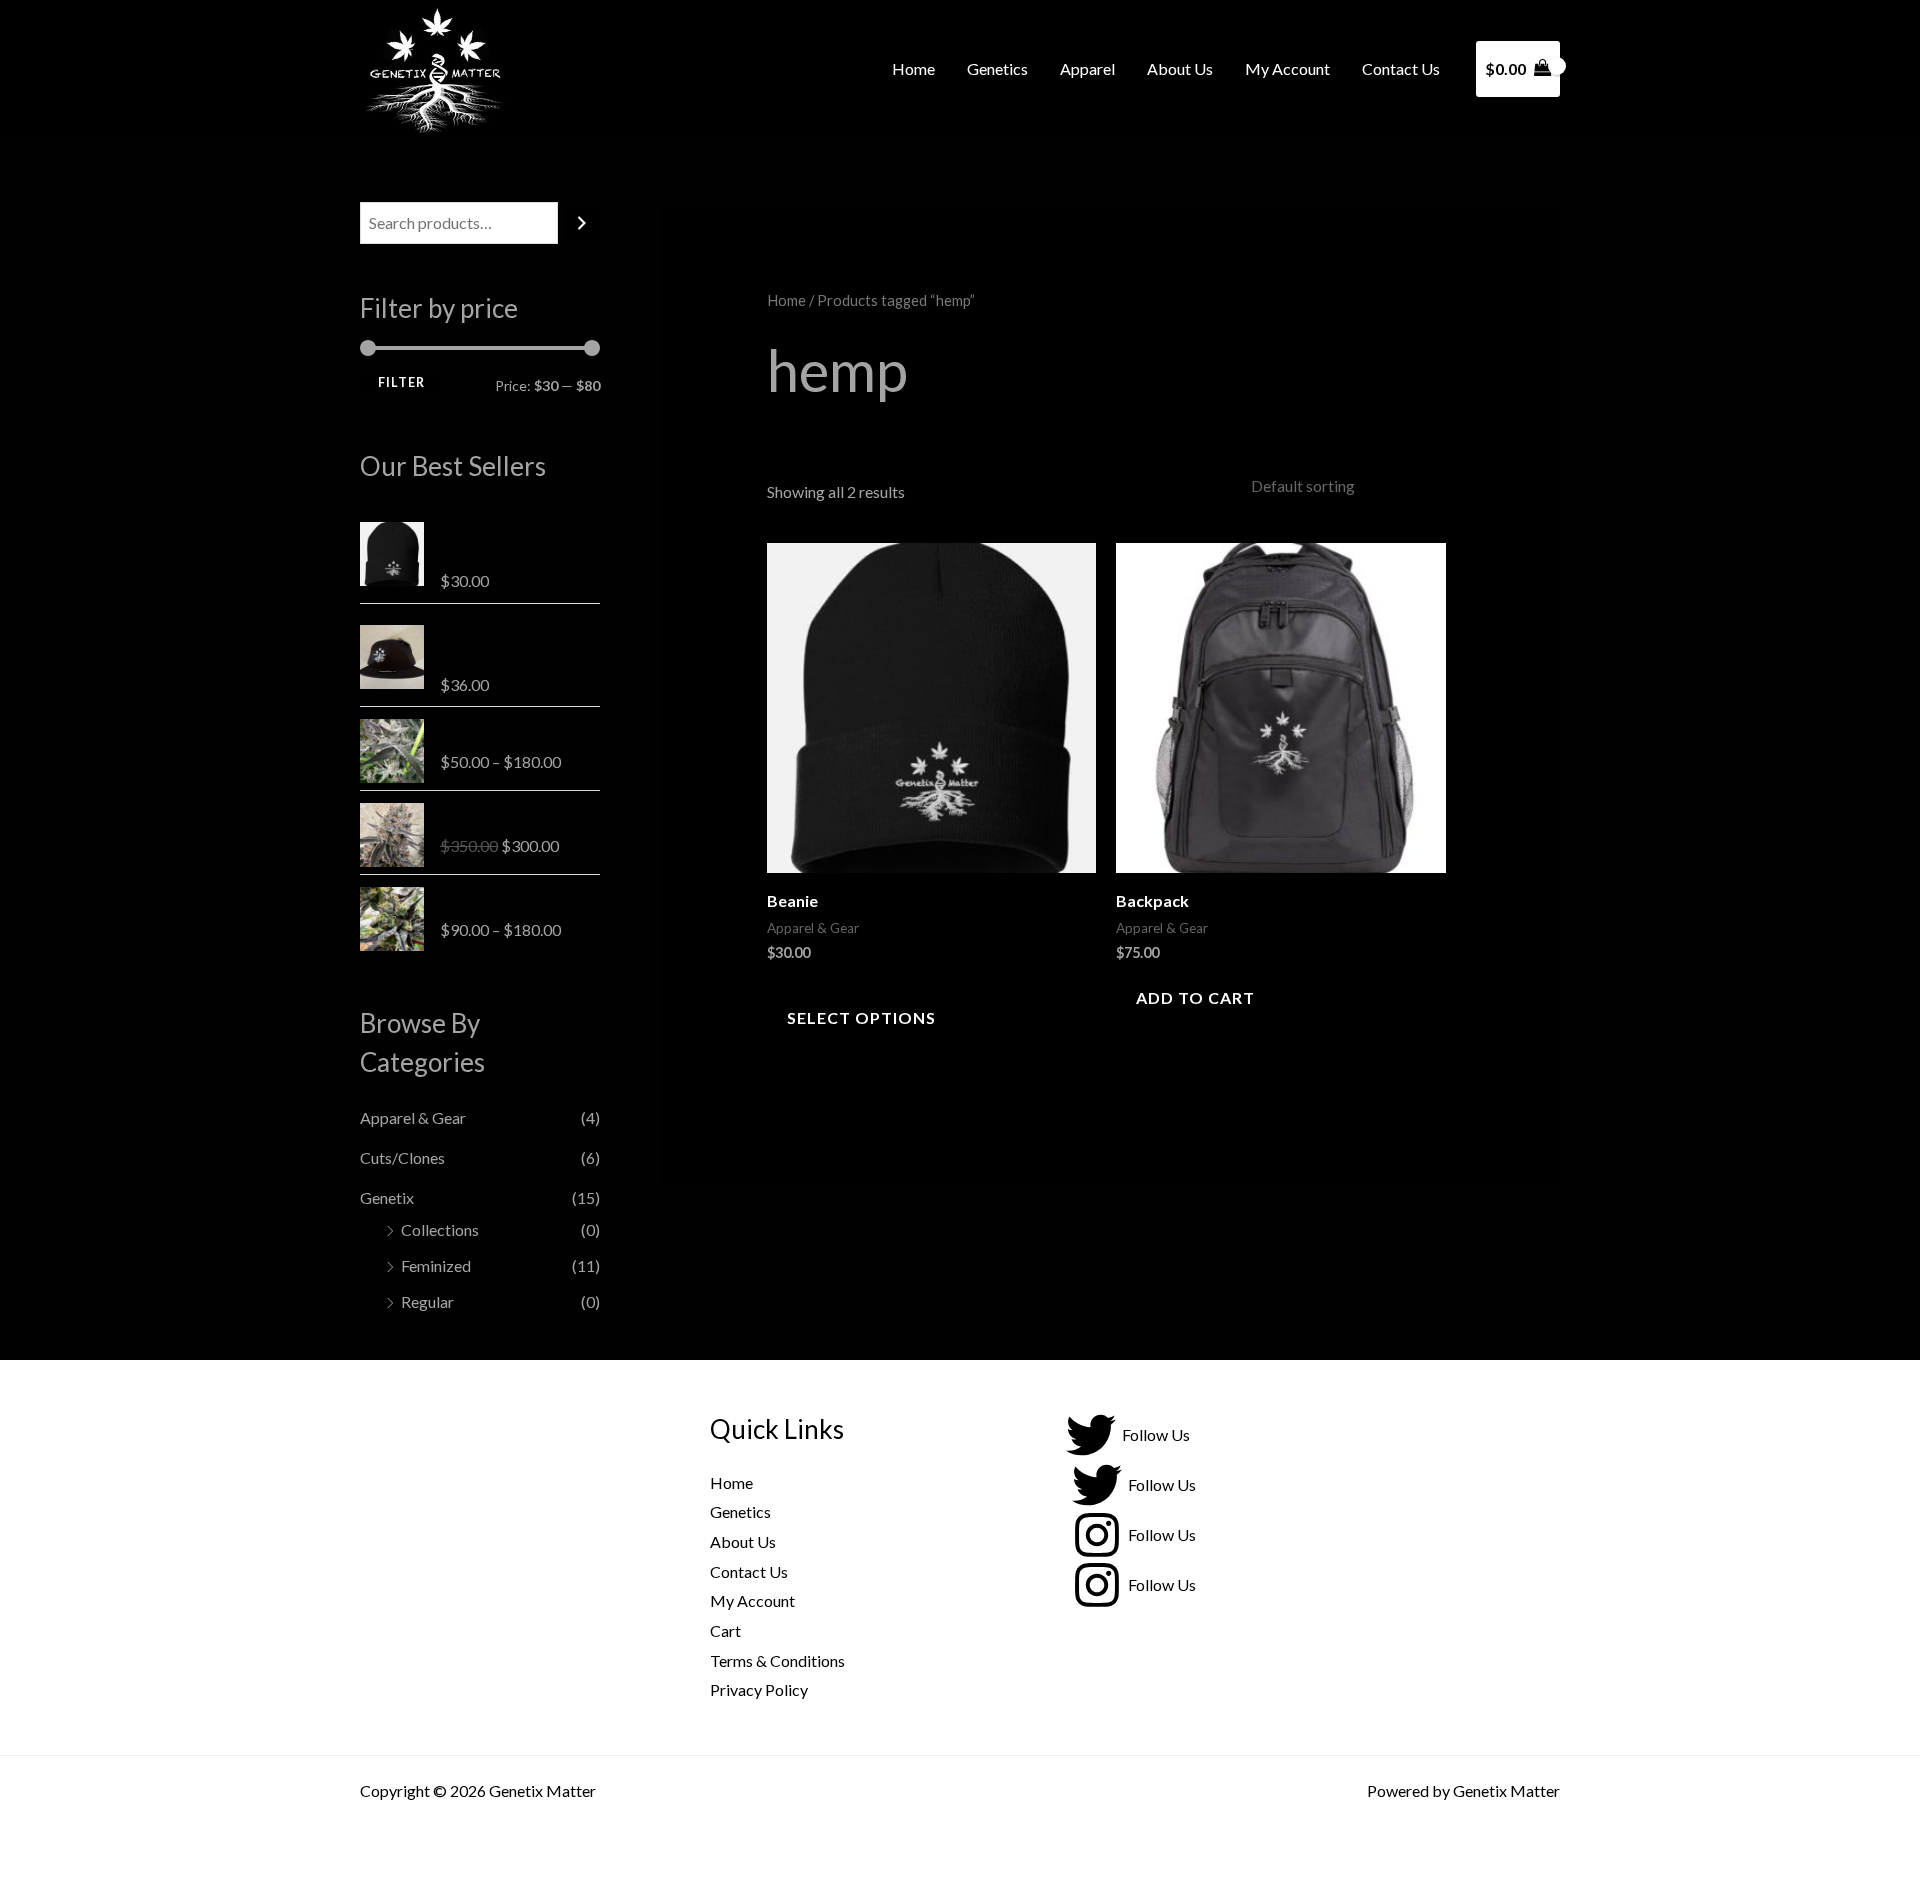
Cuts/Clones (402, 1157)
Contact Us (1401, 68)
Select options (861, 1017)
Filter (401, 382)
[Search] (582, 223)
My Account (1287, 68)
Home (913, 68)
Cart (725, 1630)
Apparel (1087, 68)
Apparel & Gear (413, 1117)
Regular (427, 1301)
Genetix (387, 1197)
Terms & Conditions (777, 1660)
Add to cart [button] (1195, 997)
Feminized (436, 1265)
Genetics (997, 68)
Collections (440, 1229)
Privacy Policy (759, 1689)
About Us (1180, 68)
